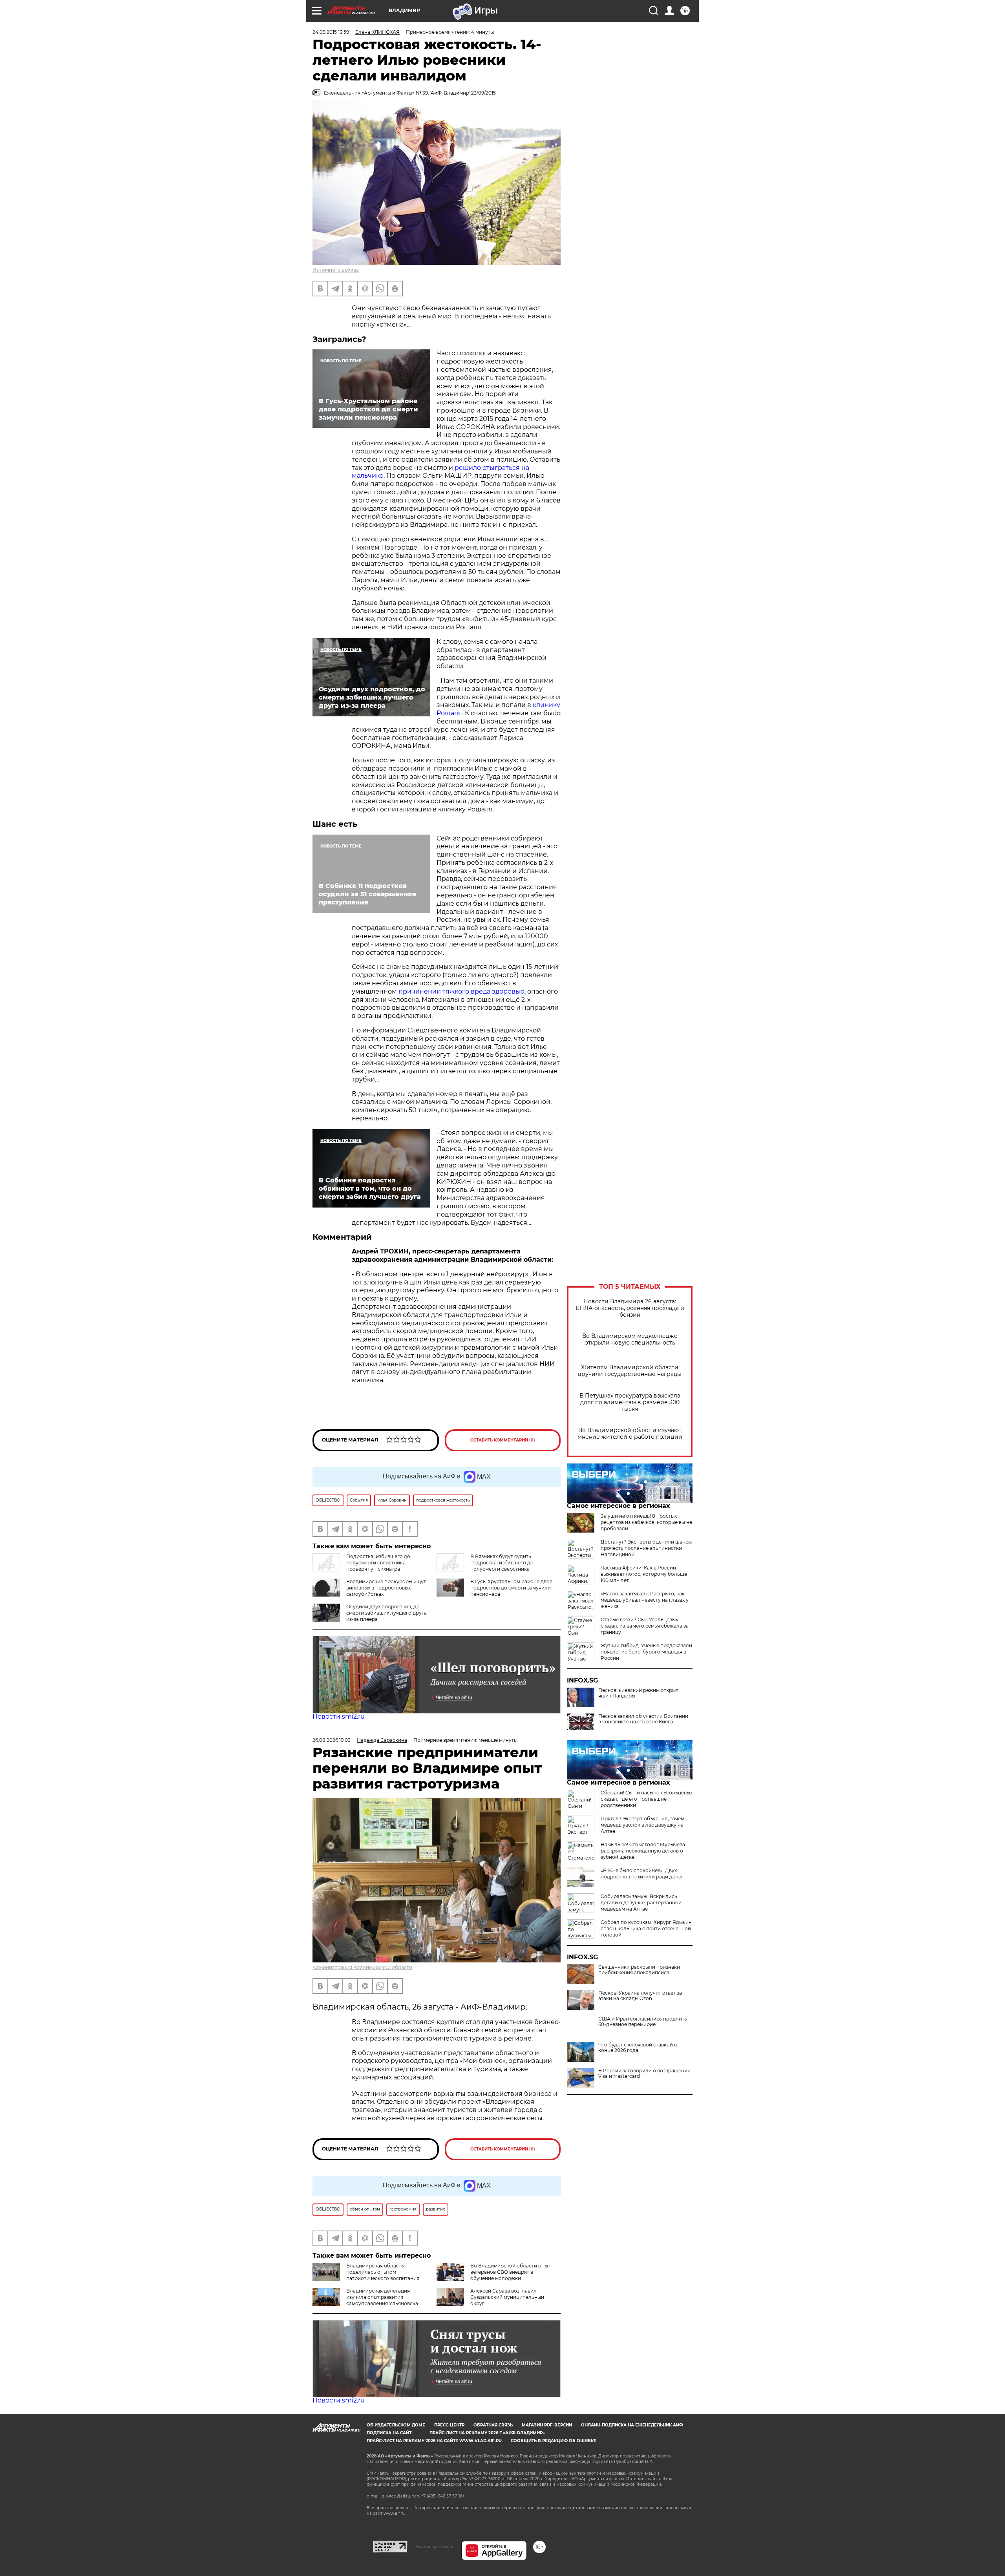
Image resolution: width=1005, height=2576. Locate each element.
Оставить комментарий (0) (503, 1440)
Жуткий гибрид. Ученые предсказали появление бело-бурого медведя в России (646, 1652)
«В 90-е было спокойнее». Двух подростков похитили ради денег (642, 1874)
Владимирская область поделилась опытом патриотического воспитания (383, 2272)
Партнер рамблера (434, 2547)
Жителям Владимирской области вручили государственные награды (630, 1371)
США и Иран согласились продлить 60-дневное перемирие (643, 2022)
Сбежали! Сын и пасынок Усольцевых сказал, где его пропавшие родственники (647, 1799)
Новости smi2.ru (339, 1716)
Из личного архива (336, 270)
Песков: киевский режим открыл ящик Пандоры (639, 1693)
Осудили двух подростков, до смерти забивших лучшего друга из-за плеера (386, 1613)
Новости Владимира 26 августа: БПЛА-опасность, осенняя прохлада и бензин (630, 1308)
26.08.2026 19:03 (332, 1740)
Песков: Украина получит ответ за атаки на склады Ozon (640, 1996)
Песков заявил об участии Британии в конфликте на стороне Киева (643, 1719)
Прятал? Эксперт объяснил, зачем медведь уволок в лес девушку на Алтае (642, 1825)
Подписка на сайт (389, 2433)
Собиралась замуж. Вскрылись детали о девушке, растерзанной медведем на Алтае (641, 1903)
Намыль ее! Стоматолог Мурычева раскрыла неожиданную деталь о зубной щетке (643, 1851)
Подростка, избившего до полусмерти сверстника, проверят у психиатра (378, 1563)
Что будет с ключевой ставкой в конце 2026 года (638, 2048)
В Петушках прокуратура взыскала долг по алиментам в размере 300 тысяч (630, 1402)
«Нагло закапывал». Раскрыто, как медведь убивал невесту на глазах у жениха (645, 1600)
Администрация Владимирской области (362, 1967)
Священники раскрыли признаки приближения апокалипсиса (639, 1970)
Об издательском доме (396, 2425)
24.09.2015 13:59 (331, 32)
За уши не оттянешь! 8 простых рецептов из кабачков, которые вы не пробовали (646, 1522)
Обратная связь (493, 2425)
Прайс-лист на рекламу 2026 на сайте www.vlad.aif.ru (434, 2441)
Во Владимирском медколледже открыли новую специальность (630, 1339)
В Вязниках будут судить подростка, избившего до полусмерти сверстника (502, 1563)
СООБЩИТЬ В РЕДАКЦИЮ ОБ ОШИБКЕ (554, 2441)
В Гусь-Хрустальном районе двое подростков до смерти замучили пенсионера (511, 1588)
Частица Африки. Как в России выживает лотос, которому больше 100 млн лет (644, 1574)
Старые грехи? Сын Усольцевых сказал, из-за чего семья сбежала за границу (645, 1626)
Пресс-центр (449, 2425)
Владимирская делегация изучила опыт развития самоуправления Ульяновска (382, 2297)
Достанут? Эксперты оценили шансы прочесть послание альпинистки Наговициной (646, 1548)
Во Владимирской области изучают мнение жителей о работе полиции (630, 1434)
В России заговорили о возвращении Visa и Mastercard (644, 2074)
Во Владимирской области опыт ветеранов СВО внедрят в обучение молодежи (510, 2272)
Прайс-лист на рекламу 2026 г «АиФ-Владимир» (487, 2433)
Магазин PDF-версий (547, 2425)
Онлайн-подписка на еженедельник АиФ (632, 2425)
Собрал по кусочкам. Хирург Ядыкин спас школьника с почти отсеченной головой (646, 1928)
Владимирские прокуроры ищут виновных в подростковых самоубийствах (386, 1588)
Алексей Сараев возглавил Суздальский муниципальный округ (507, 2297)
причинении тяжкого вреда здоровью (461, 991)
